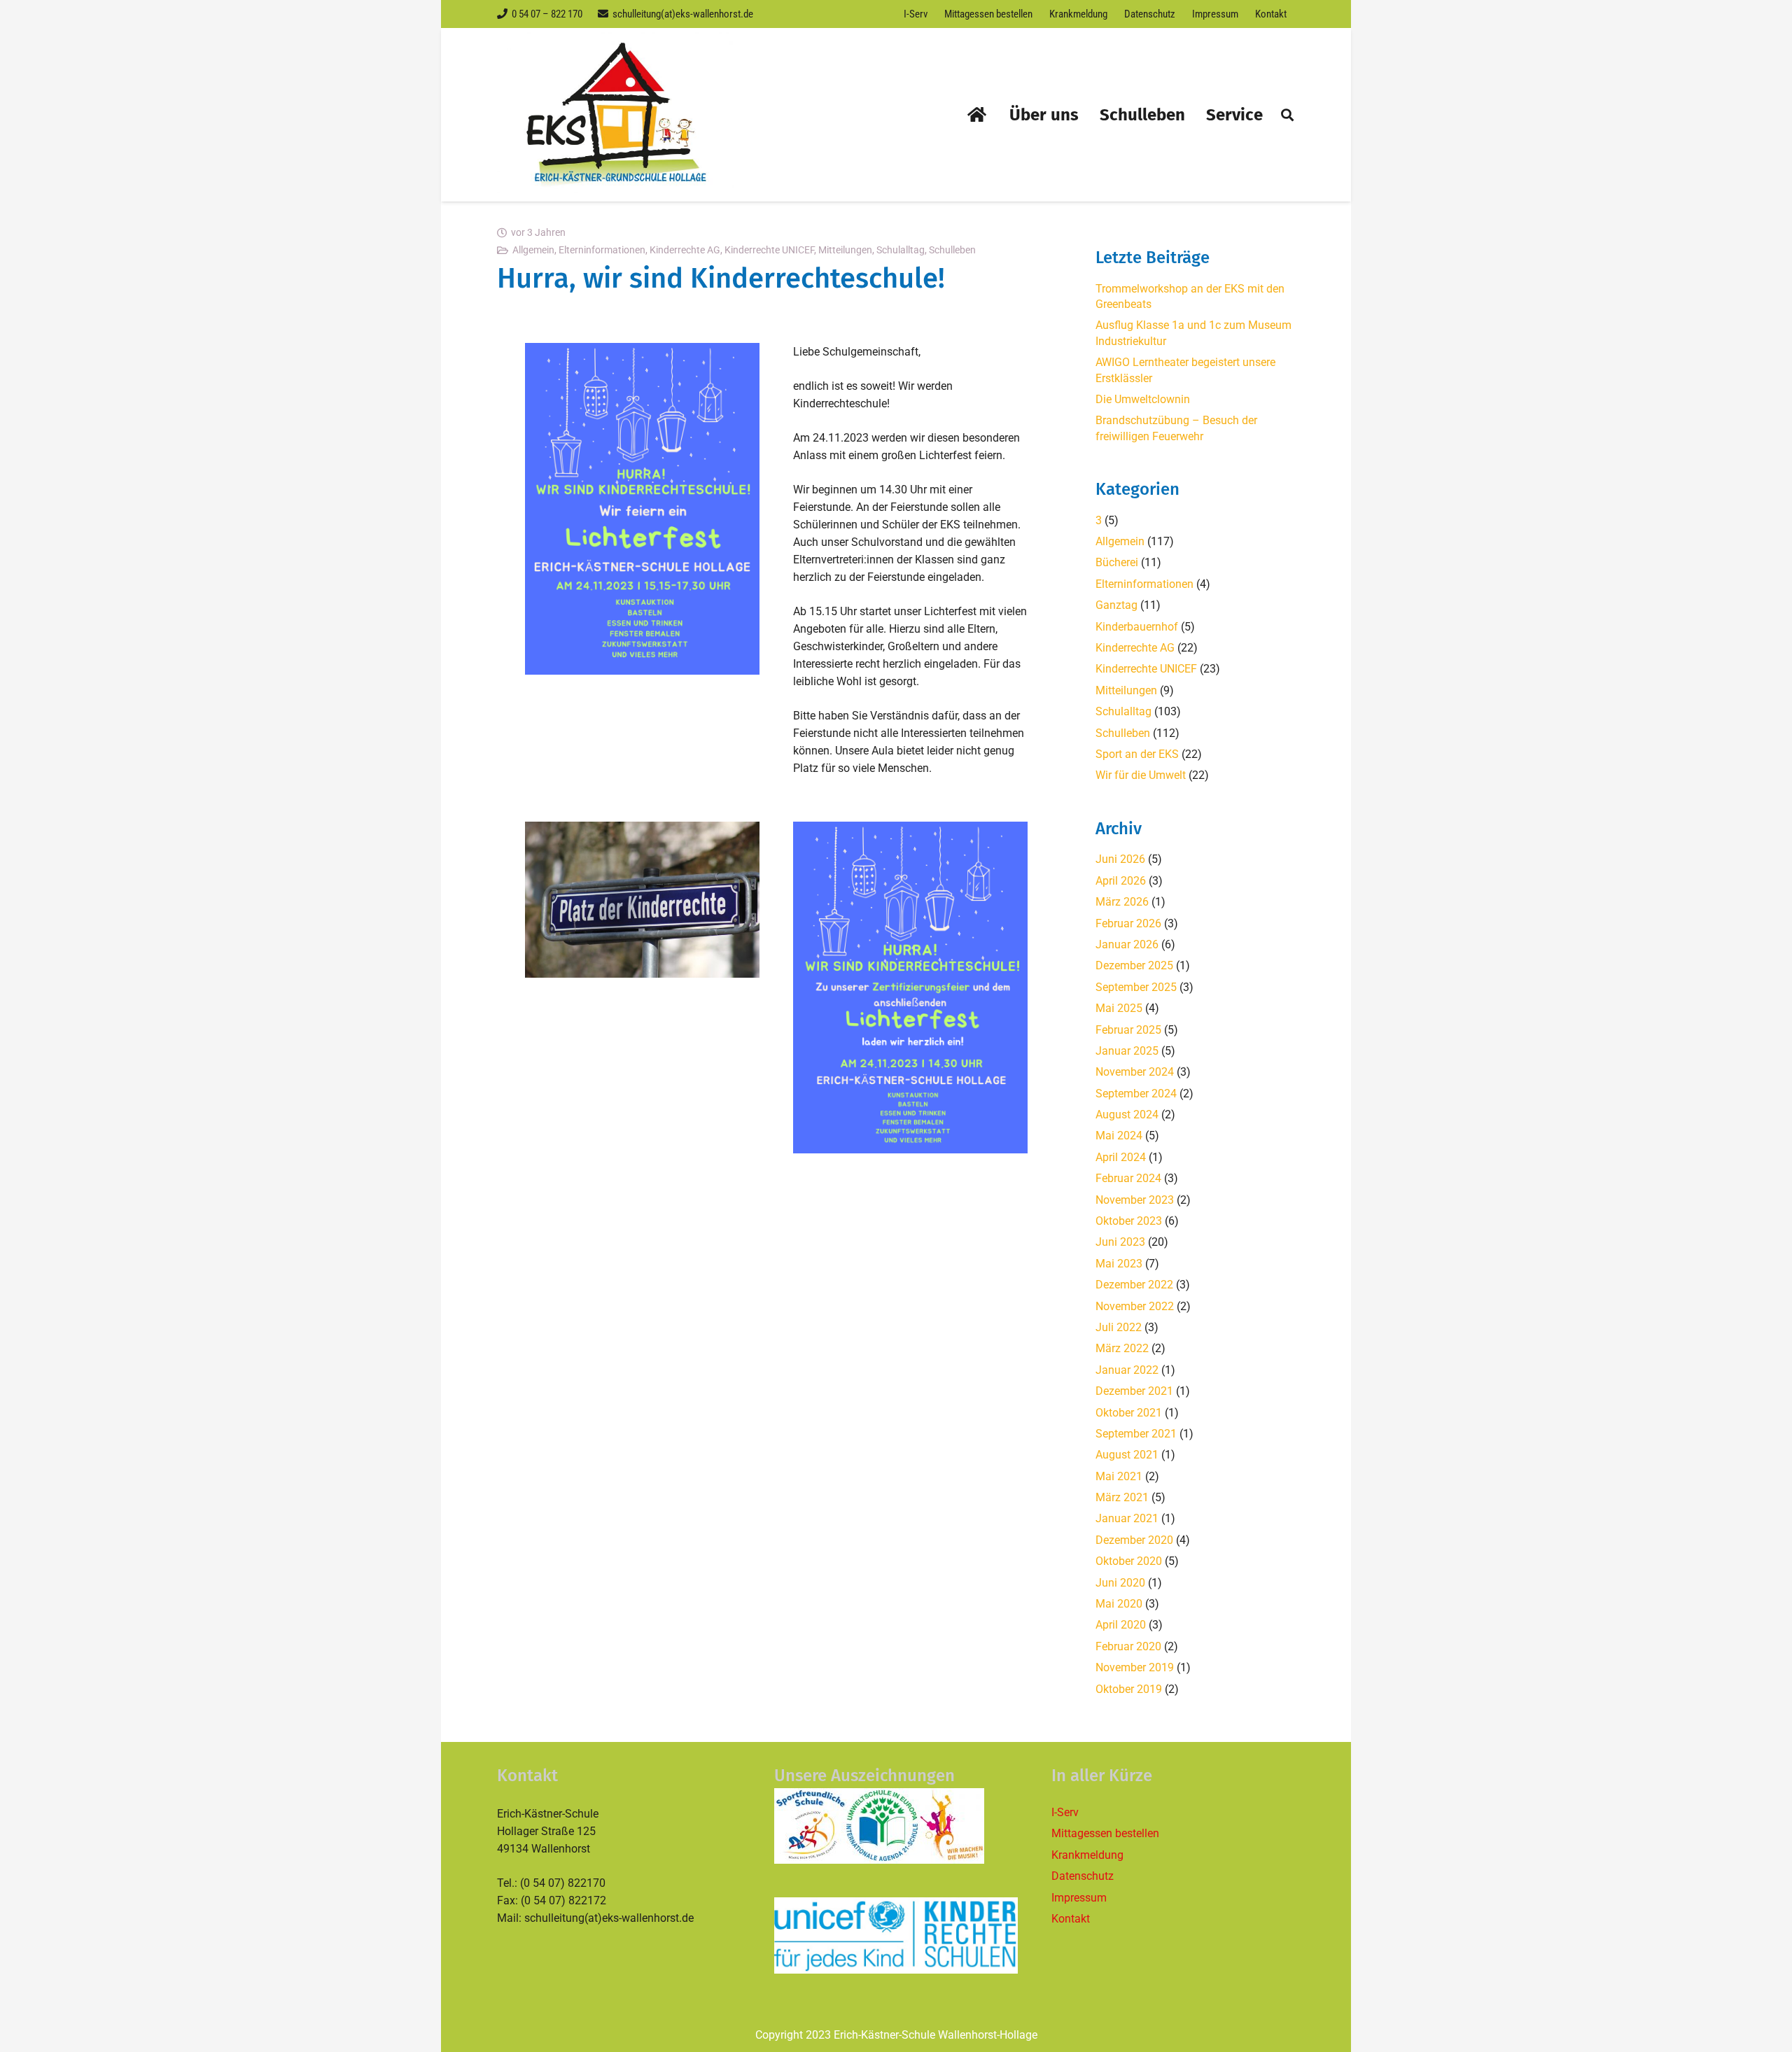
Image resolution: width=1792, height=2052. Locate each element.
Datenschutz (1083, 1876)
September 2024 (1136, 1094)
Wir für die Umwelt (1141, 775)
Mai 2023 (1119, 1264)
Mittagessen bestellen (1105, 1833)
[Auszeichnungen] (896, 1826)
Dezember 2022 (1134, 1285)
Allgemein (533, 250)
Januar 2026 (1127, 944)
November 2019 (1135, 1667)
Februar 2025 (1128, 1030)
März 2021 (1122, 1497)
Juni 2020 (1120, 1583)
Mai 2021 (1119, 1476)
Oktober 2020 (1129, 1561)
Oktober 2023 (1129, 1221)
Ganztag (1116, 605)
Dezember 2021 (1134, 1391)
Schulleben (952, 250)
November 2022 (1135, 1306)
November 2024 (1135, 1072)
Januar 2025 (1127, 1051)
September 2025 (1136, 987)
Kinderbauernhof (1137, 627)
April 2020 (1121, 1625)
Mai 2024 (1119, 1136)
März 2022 (1122, 1348)
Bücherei (1117, 562)
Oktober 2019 (1129, 1689)
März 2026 (1122, 902)
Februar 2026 (1128, 923)
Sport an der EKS (1137, 754)
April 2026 (1121, 881)
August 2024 (1127, 1115)
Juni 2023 (1120, 1242)
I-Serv (1065, 1812)
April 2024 (1121, 1157)
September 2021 (1136, 1434)
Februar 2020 (1128, 1646)
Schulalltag (901, 250)
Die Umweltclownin (1143, 399)
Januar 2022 (1127, 1370)
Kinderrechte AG (685, 250)
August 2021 (1127, 1455)
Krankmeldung (1087, 1855)
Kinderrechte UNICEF (769, 250)
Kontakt (1071, 1919)
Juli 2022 (1119, 1327)
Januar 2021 (1127, 1518)
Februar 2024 (1128, 1178)
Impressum (1079, 1898)
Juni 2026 (1120, 859)
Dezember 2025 (1134, 965)
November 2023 (1135, 1200)
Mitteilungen (845, 250)
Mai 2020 (1119, 1604)
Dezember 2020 (1134, 1540)
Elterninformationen (602, 250)
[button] (1287, 115)
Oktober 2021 (1129, 1413)
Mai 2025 (1119, 1008)
